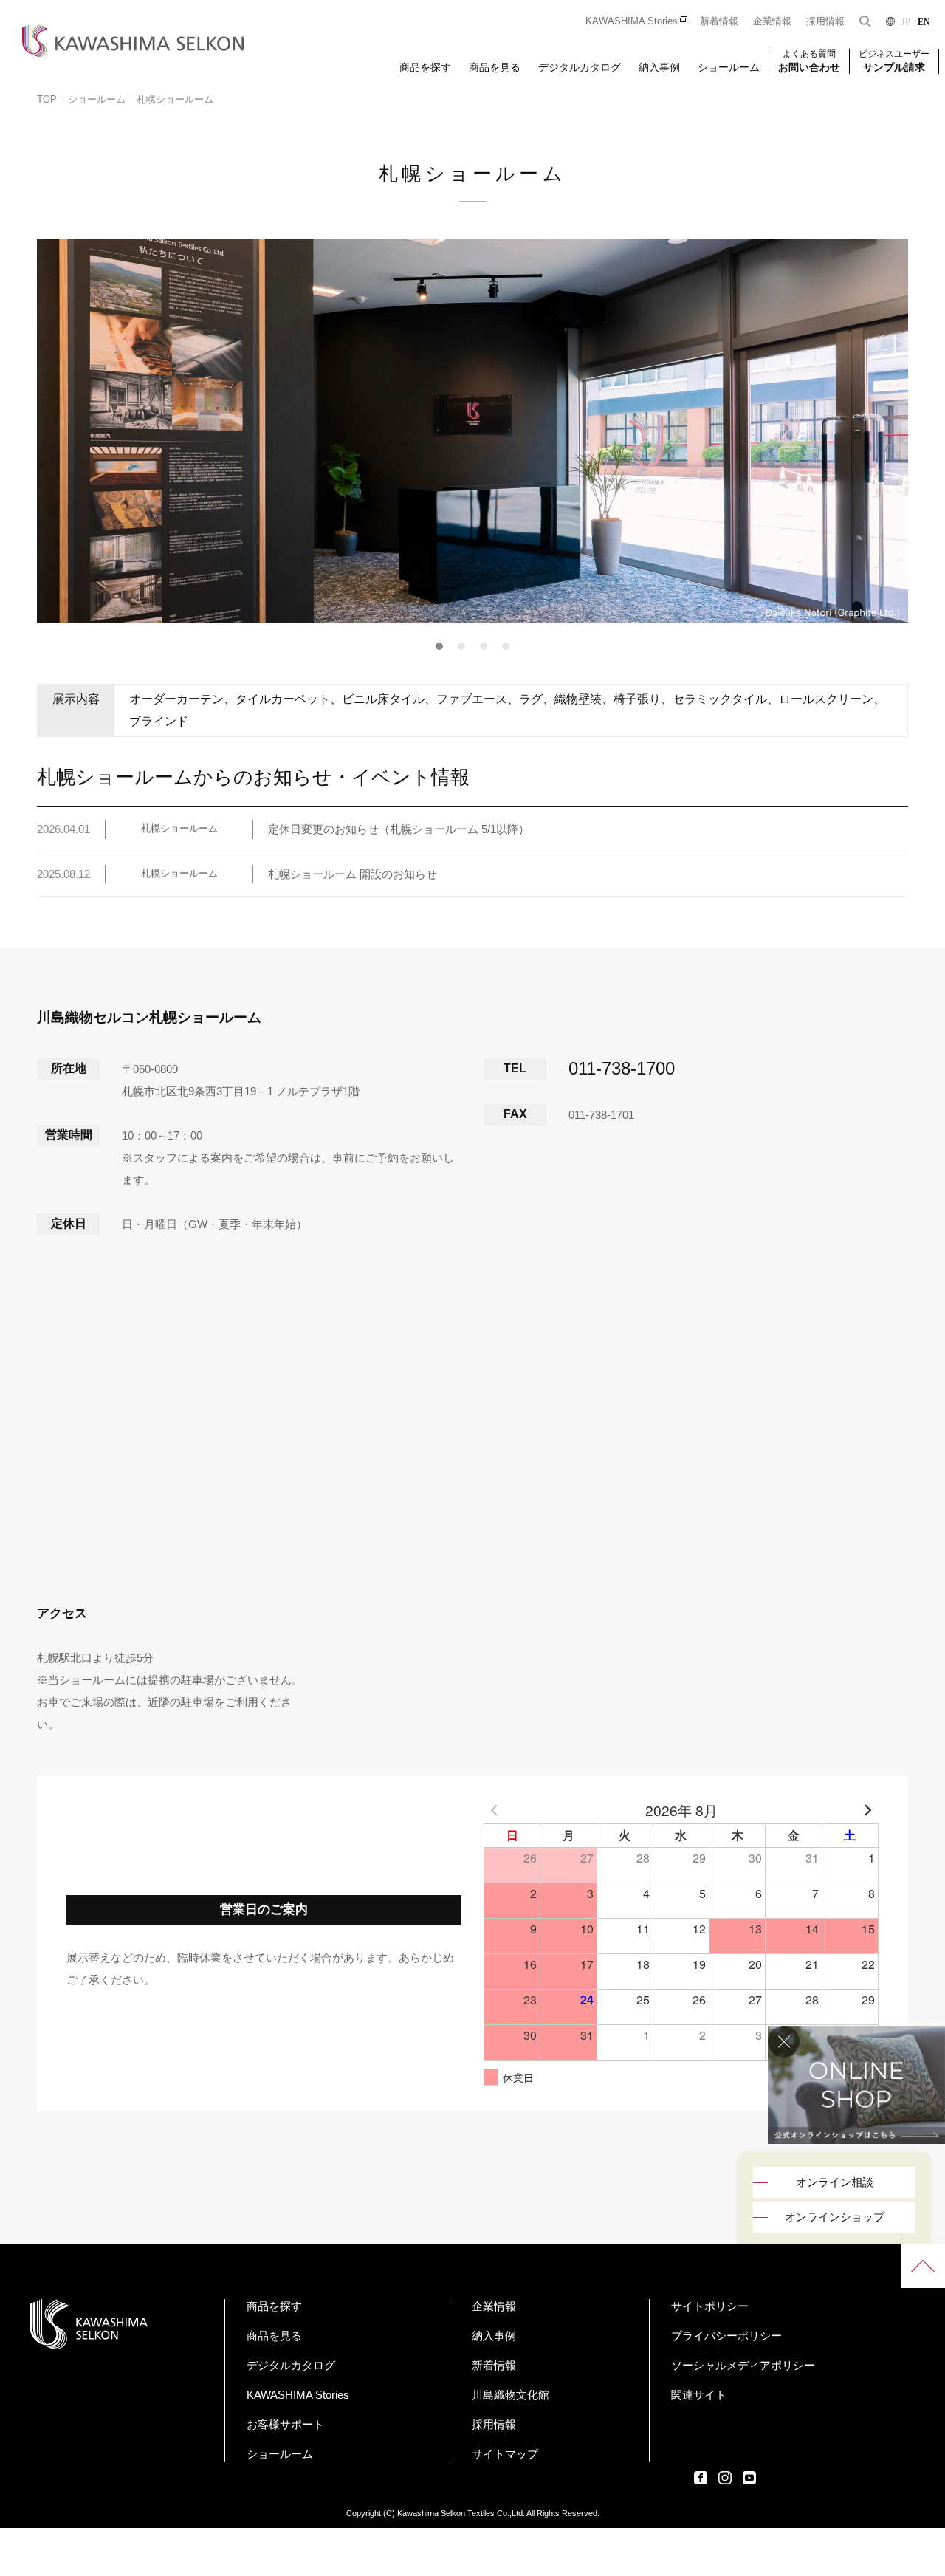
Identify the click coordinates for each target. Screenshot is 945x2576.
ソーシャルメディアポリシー (743, 2365)
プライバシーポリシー (726, 2336)
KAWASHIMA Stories (632, 21)
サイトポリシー (710, 2306)
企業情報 (772, 21)
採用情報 (825, 21)
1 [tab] (440, 646)
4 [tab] (506, 646)
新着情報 (719, 21)
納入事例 (659, 67)
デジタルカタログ (580, 67)
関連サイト (699, 2395)
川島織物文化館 (511, 2395)
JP (906, 22)
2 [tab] (462, 646)
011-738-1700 (622, 1068)
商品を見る (495, 67)
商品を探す (425, 67)
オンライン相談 (835, 2182)
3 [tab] (484, 646)
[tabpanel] (472, 431)
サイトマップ (505, 2454)
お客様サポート (285, 2424)
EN (924, 22)
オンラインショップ (835, 2217)
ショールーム (729, 67)
